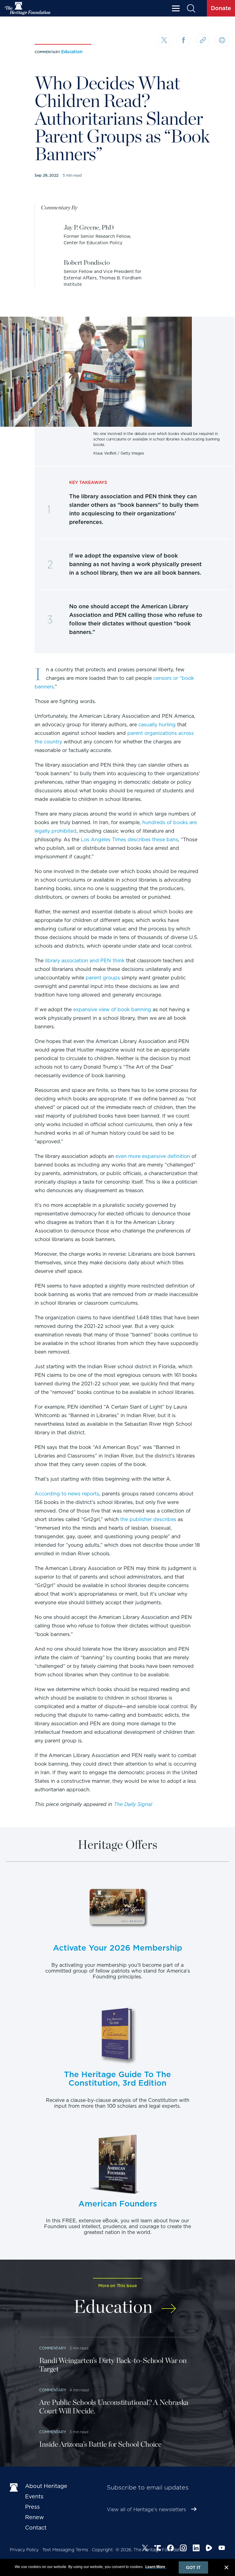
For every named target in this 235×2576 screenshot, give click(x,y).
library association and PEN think (85, 961)
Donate (221, 8)
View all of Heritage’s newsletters (146, 2510)
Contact (36, 2528)
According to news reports (67, 1494)
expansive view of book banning (112, 1010)
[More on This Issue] (169, 2305)
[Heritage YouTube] (222, 2549)
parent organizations (152, 733)
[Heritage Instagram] (183, 2549)
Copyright (102, 2550)
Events (34, 2496)
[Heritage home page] (14, 2487)
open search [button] (191, 8)
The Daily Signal (133, 1804)
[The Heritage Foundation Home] (28, 8)
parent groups (103, 978)
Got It (193, 2567)
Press (32, 2507)
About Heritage (46, 2486)
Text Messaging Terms (65, 2550)
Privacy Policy (24, 2550)
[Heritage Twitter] (145, 2549)
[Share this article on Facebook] (183, 41)
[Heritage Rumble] (209, 2549)
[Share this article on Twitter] (164, 41)
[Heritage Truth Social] (158, 2549)
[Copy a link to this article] (203, 41)
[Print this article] (222, 41)
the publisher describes (148, 1519)
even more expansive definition (153, 1156)
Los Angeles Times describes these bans (129, 840)
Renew (35, 2517)
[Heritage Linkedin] (196, 2549)
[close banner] (226, 2568)
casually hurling (157, 725)
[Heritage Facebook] (170, 2549)
